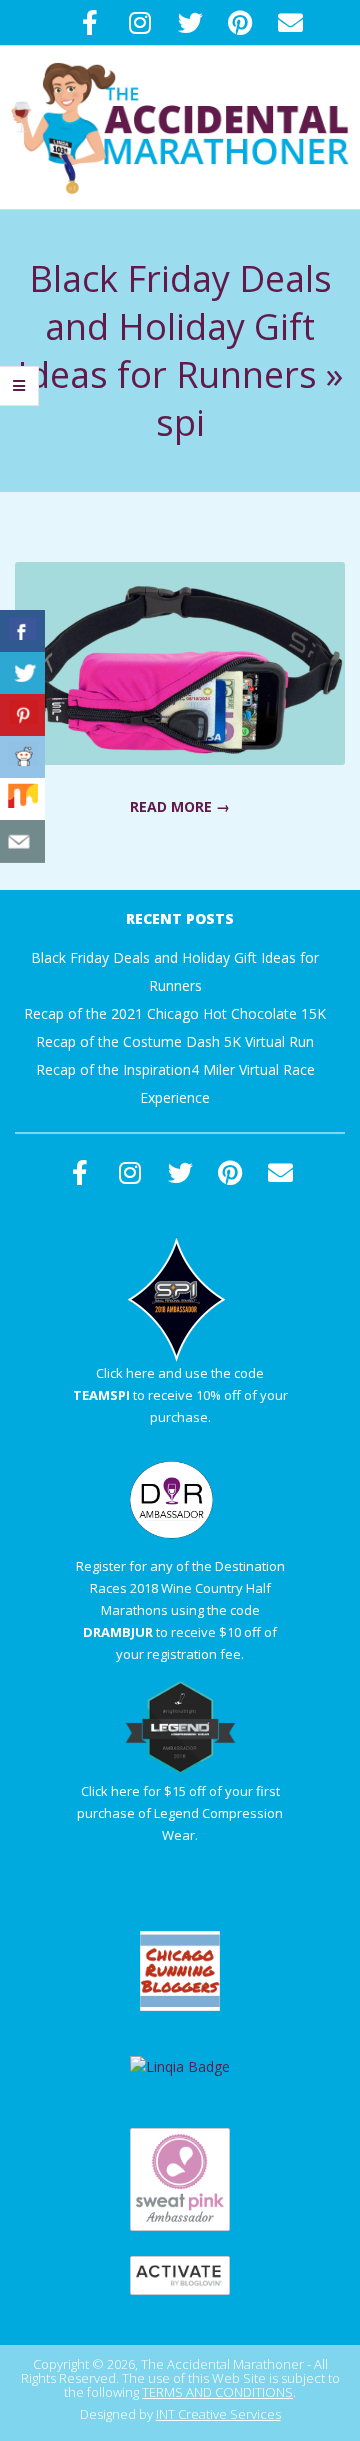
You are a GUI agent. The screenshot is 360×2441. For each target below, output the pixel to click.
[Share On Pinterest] (22, 715)
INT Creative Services (218, 2414)
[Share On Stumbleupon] (22, 799)
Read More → (180, 806)
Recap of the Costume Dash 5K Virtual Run (175, 1041)
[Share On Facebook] (22, 631)
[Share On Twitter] (22, 673)
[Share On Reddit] (22, 757)
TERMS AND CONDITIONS (217, 2392)
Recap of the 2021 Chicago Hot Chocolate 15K (175, 1013)
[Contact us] (22, 841)
